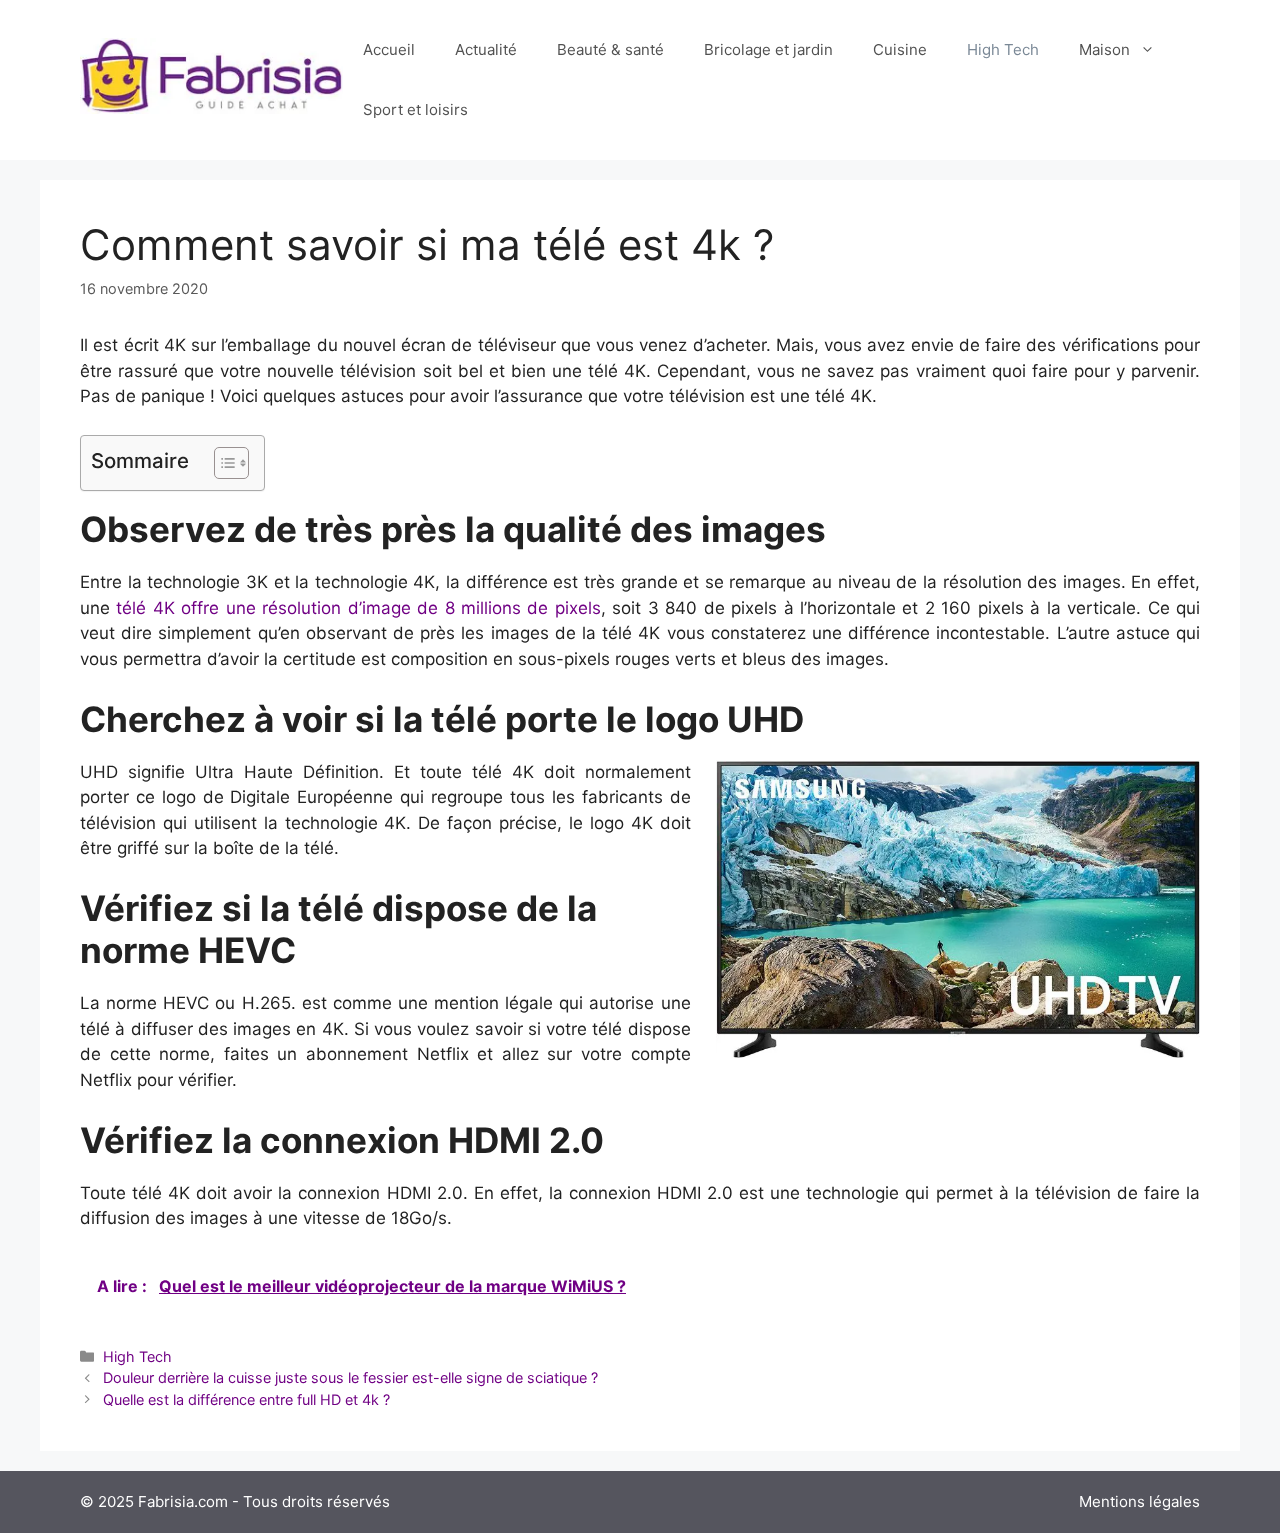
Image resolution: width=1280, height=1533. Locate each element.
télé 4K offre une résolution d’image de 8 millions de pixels (358, 608)
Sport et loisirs (415, 109)
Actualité (486, 49)
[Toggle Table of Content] (221, 463)
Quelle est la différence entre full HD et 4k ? (248, 1399)
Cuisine (900, 49)
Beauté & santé (610, 49)
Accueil (389, 49)
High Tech (1003, 49)
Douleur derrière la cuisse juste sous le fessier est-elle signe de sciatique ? (350, 1377)
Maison (1104, 49)
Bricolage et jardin (768, 49)
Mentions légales (1139, 1501)
